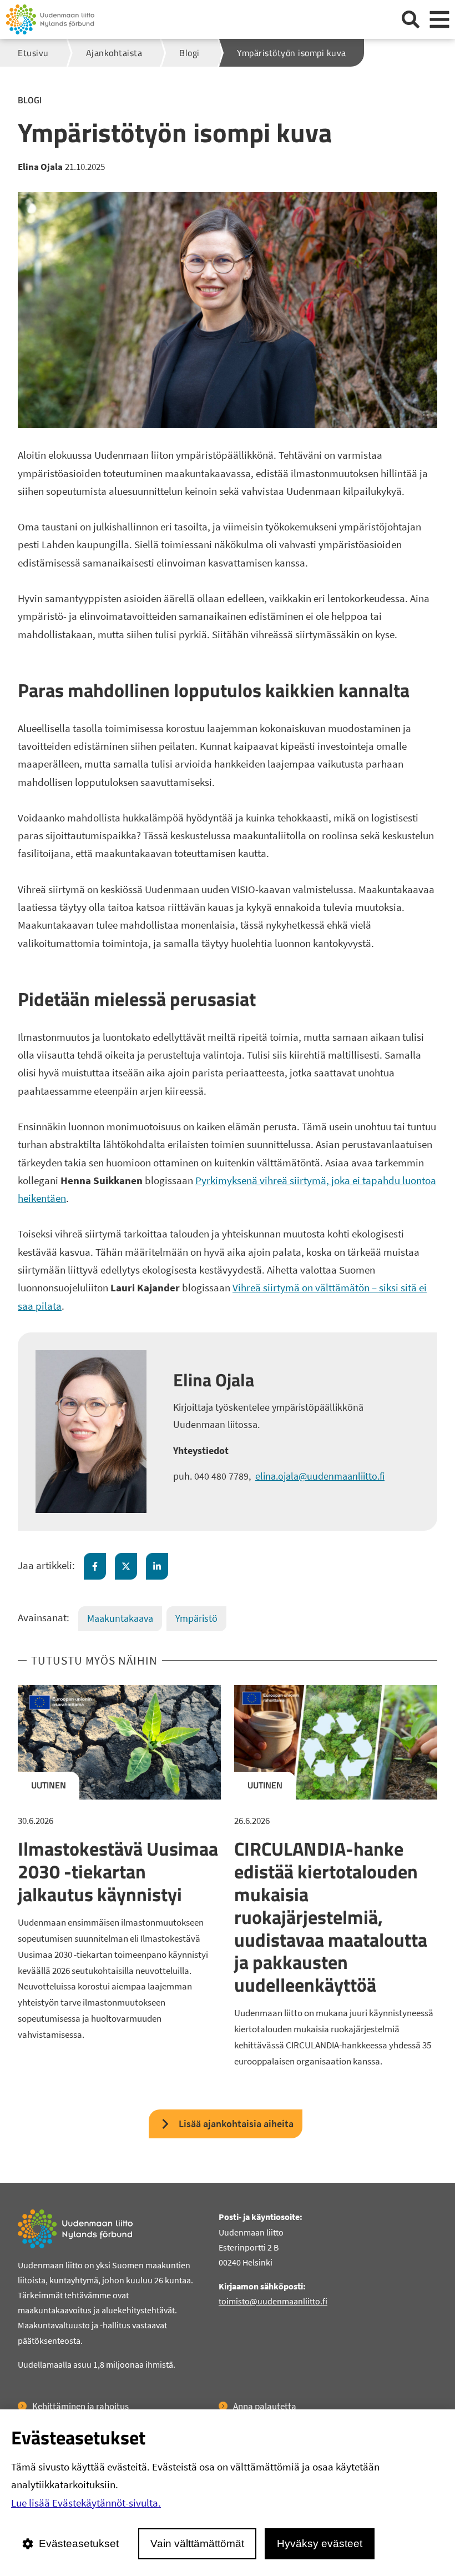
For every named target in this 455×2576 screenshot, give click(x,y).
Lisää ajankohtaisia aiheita (236, 2124)
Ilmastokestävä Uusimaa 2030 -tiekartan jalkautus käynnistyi (118, 1871)
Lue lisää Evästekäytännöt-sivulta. (86, 2503)
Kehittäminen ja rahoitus (80, 2406)
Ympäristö (196, 1618)
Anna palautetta (265, 2406)
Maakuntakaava (120, 1618)
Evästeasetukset (79, 2544)
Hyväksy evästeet (320, 2544)
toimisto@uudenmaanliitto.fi (273, 2301)
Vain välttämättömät (197, 2544)
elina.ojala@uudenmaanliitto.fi (320, 1476)
